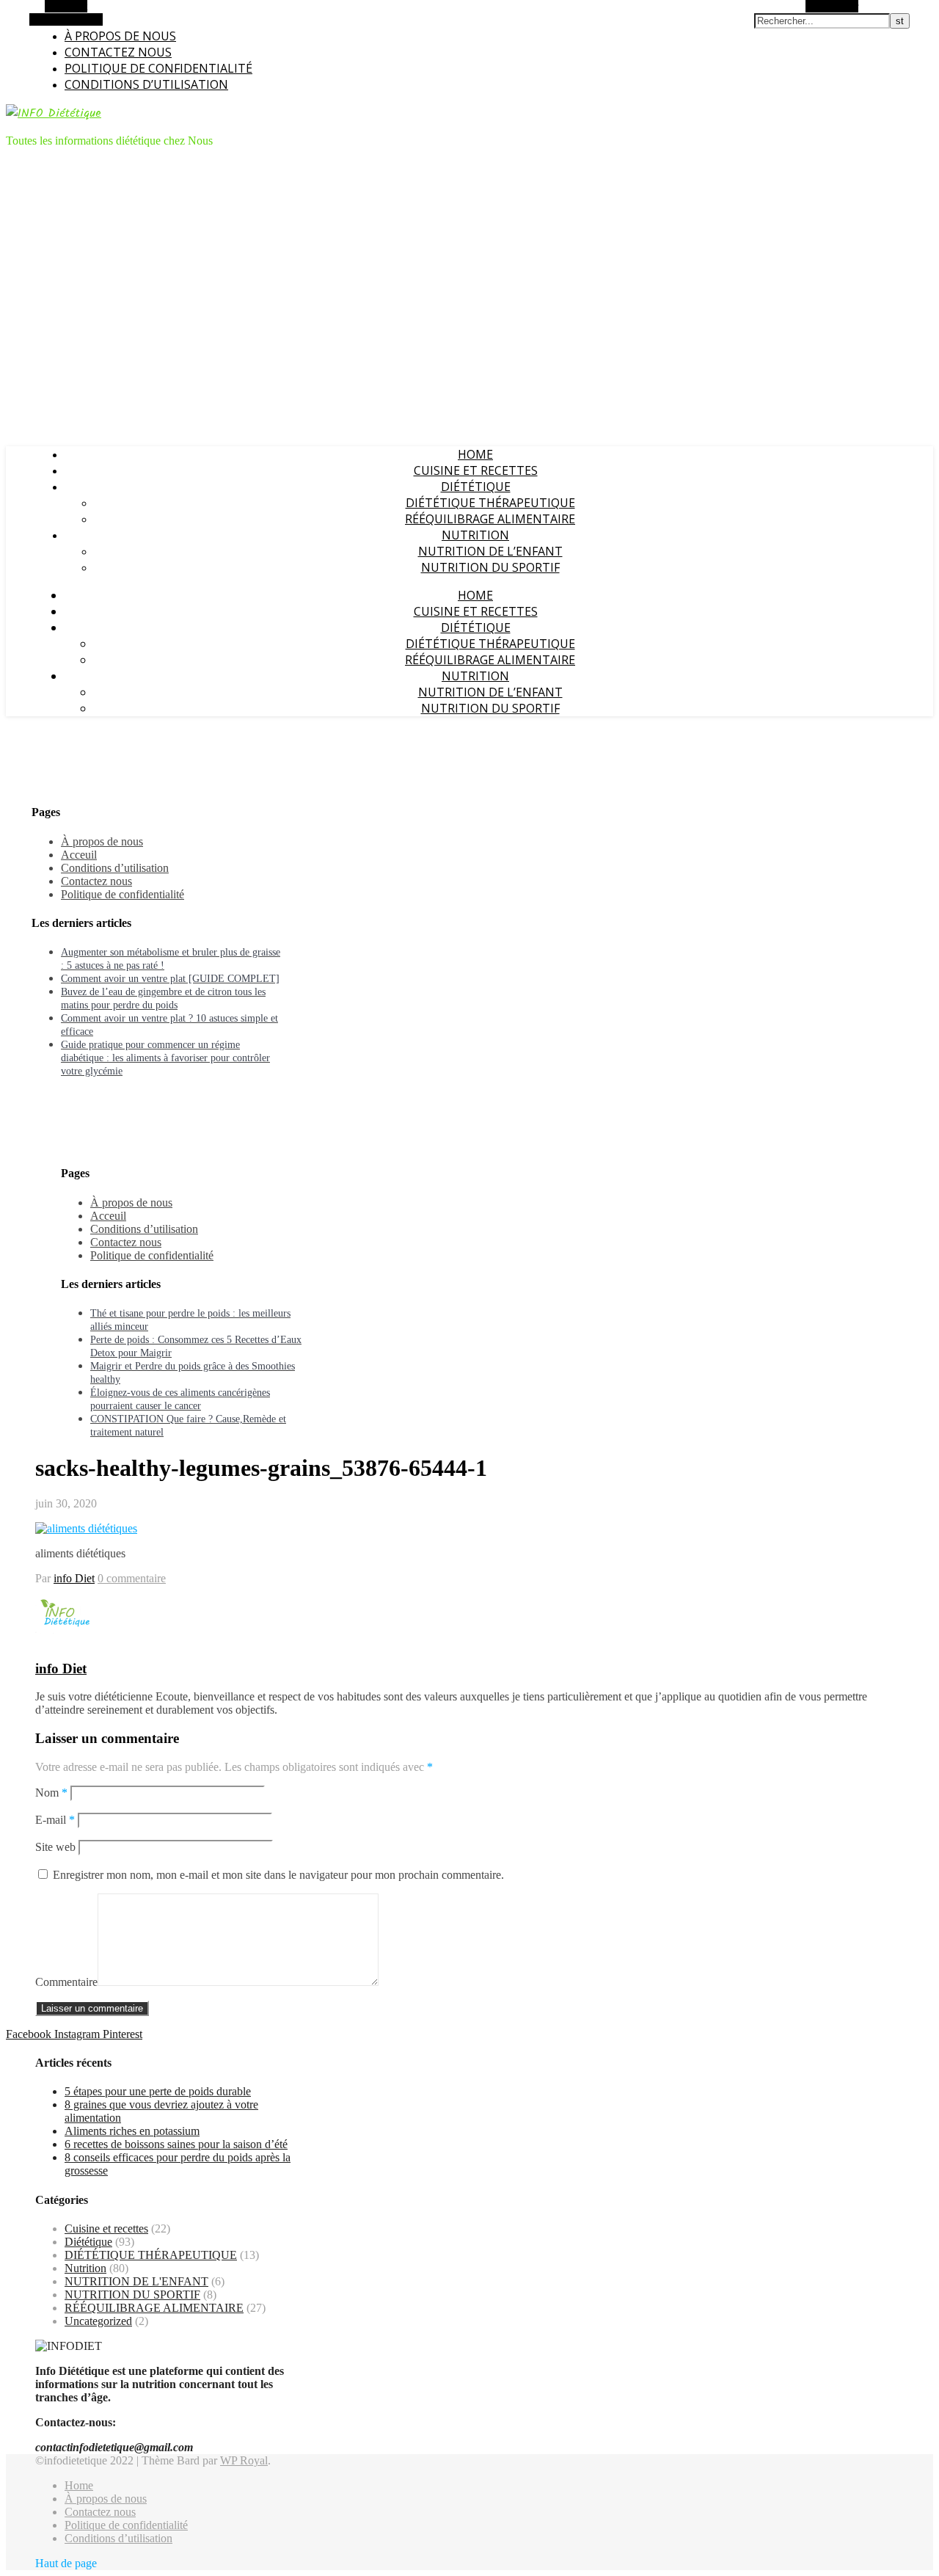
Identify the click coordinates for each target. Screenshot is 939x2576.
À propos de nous (120, 36)
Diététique (476, 487)
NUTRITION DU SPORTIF (490, 567)
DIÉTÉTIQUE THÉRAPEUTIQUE (490, 503)
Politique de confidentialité (158, 68)
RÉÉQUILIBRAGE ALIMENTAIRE (490, 519)
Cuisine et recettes (476, 470)
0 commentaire (132, 1578)
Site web (55, 1847)
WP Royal (244, 2460)
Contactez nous (118, 52)
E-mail (55, 1820)
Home (475, 454)
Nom (51, 1793)
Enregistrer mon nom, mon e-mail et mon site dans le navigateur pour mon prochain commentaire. (278, 1875)
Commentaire (66, 1982)
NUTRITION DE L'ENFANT (136, 2281)
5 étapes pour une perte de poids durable (158, 2091)
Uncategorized (98, 2321)
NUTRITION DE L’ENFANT (490, 551)
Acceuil (79, 855)
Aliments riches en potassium (132, 2131)
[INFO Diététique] (54, 113)
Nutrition (475, 535)
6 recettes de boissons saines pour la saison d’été (176, 2144)
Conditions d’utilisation (146, 84)
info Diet (74, 1578)
